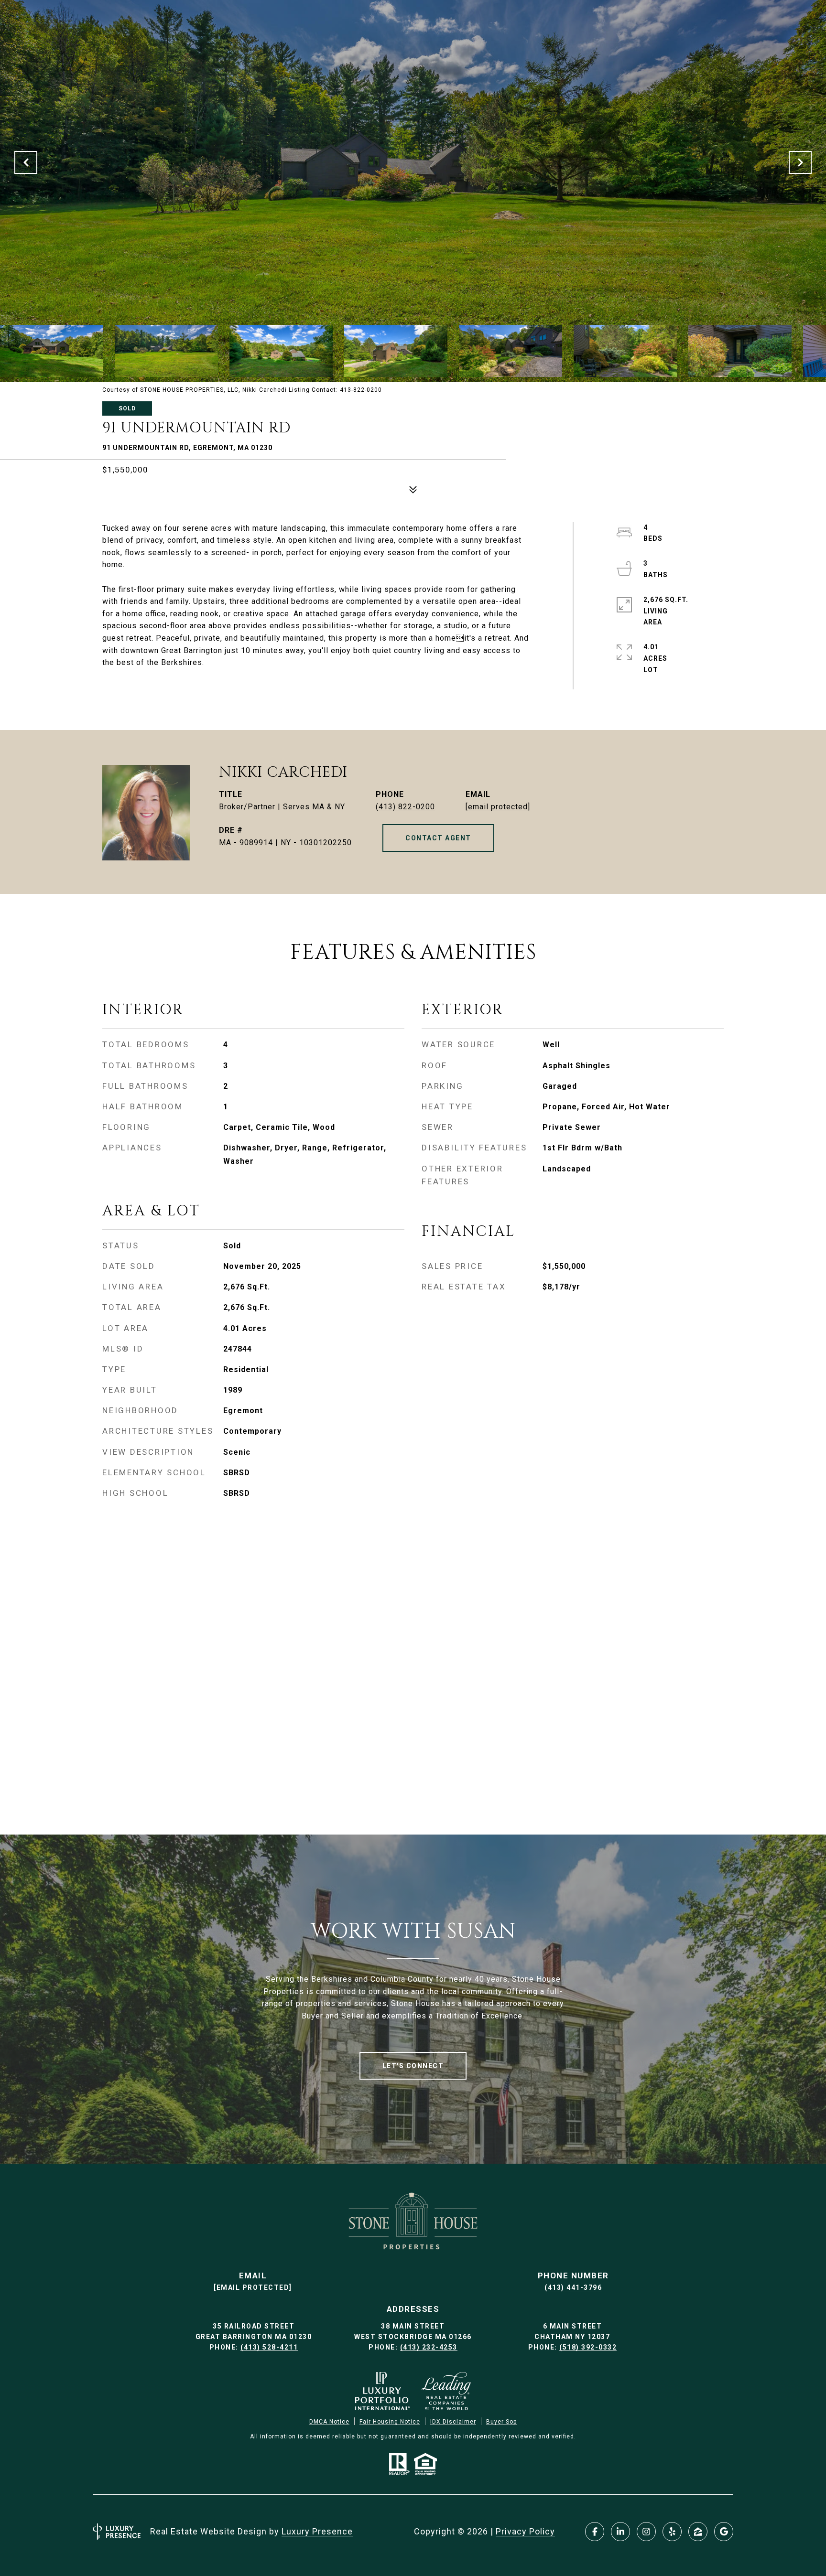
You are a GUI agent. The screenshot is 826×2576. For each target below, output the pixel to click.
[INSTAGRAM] (646, 2532)
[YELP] (672, 2532)
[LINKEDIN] (620, 2532)
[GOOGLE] (724, 2532)
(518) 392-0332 (588, 2347)
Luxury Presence (317, 2531)
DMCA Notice (329, 2422)
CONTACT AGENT (438, 838)
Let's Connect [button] (413, 2066)
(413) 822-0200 (405, 807)
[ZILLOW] (698, 2532)
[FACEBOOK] (595, 2532)
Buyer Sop (501, 2422)
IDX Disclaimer (453, 2422)
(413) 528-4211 (269, 2347)
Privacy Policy (525, 2531)
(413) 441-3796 (573, 2287)
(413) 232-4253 (429, 2347)
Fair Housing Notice (390, 2422)
